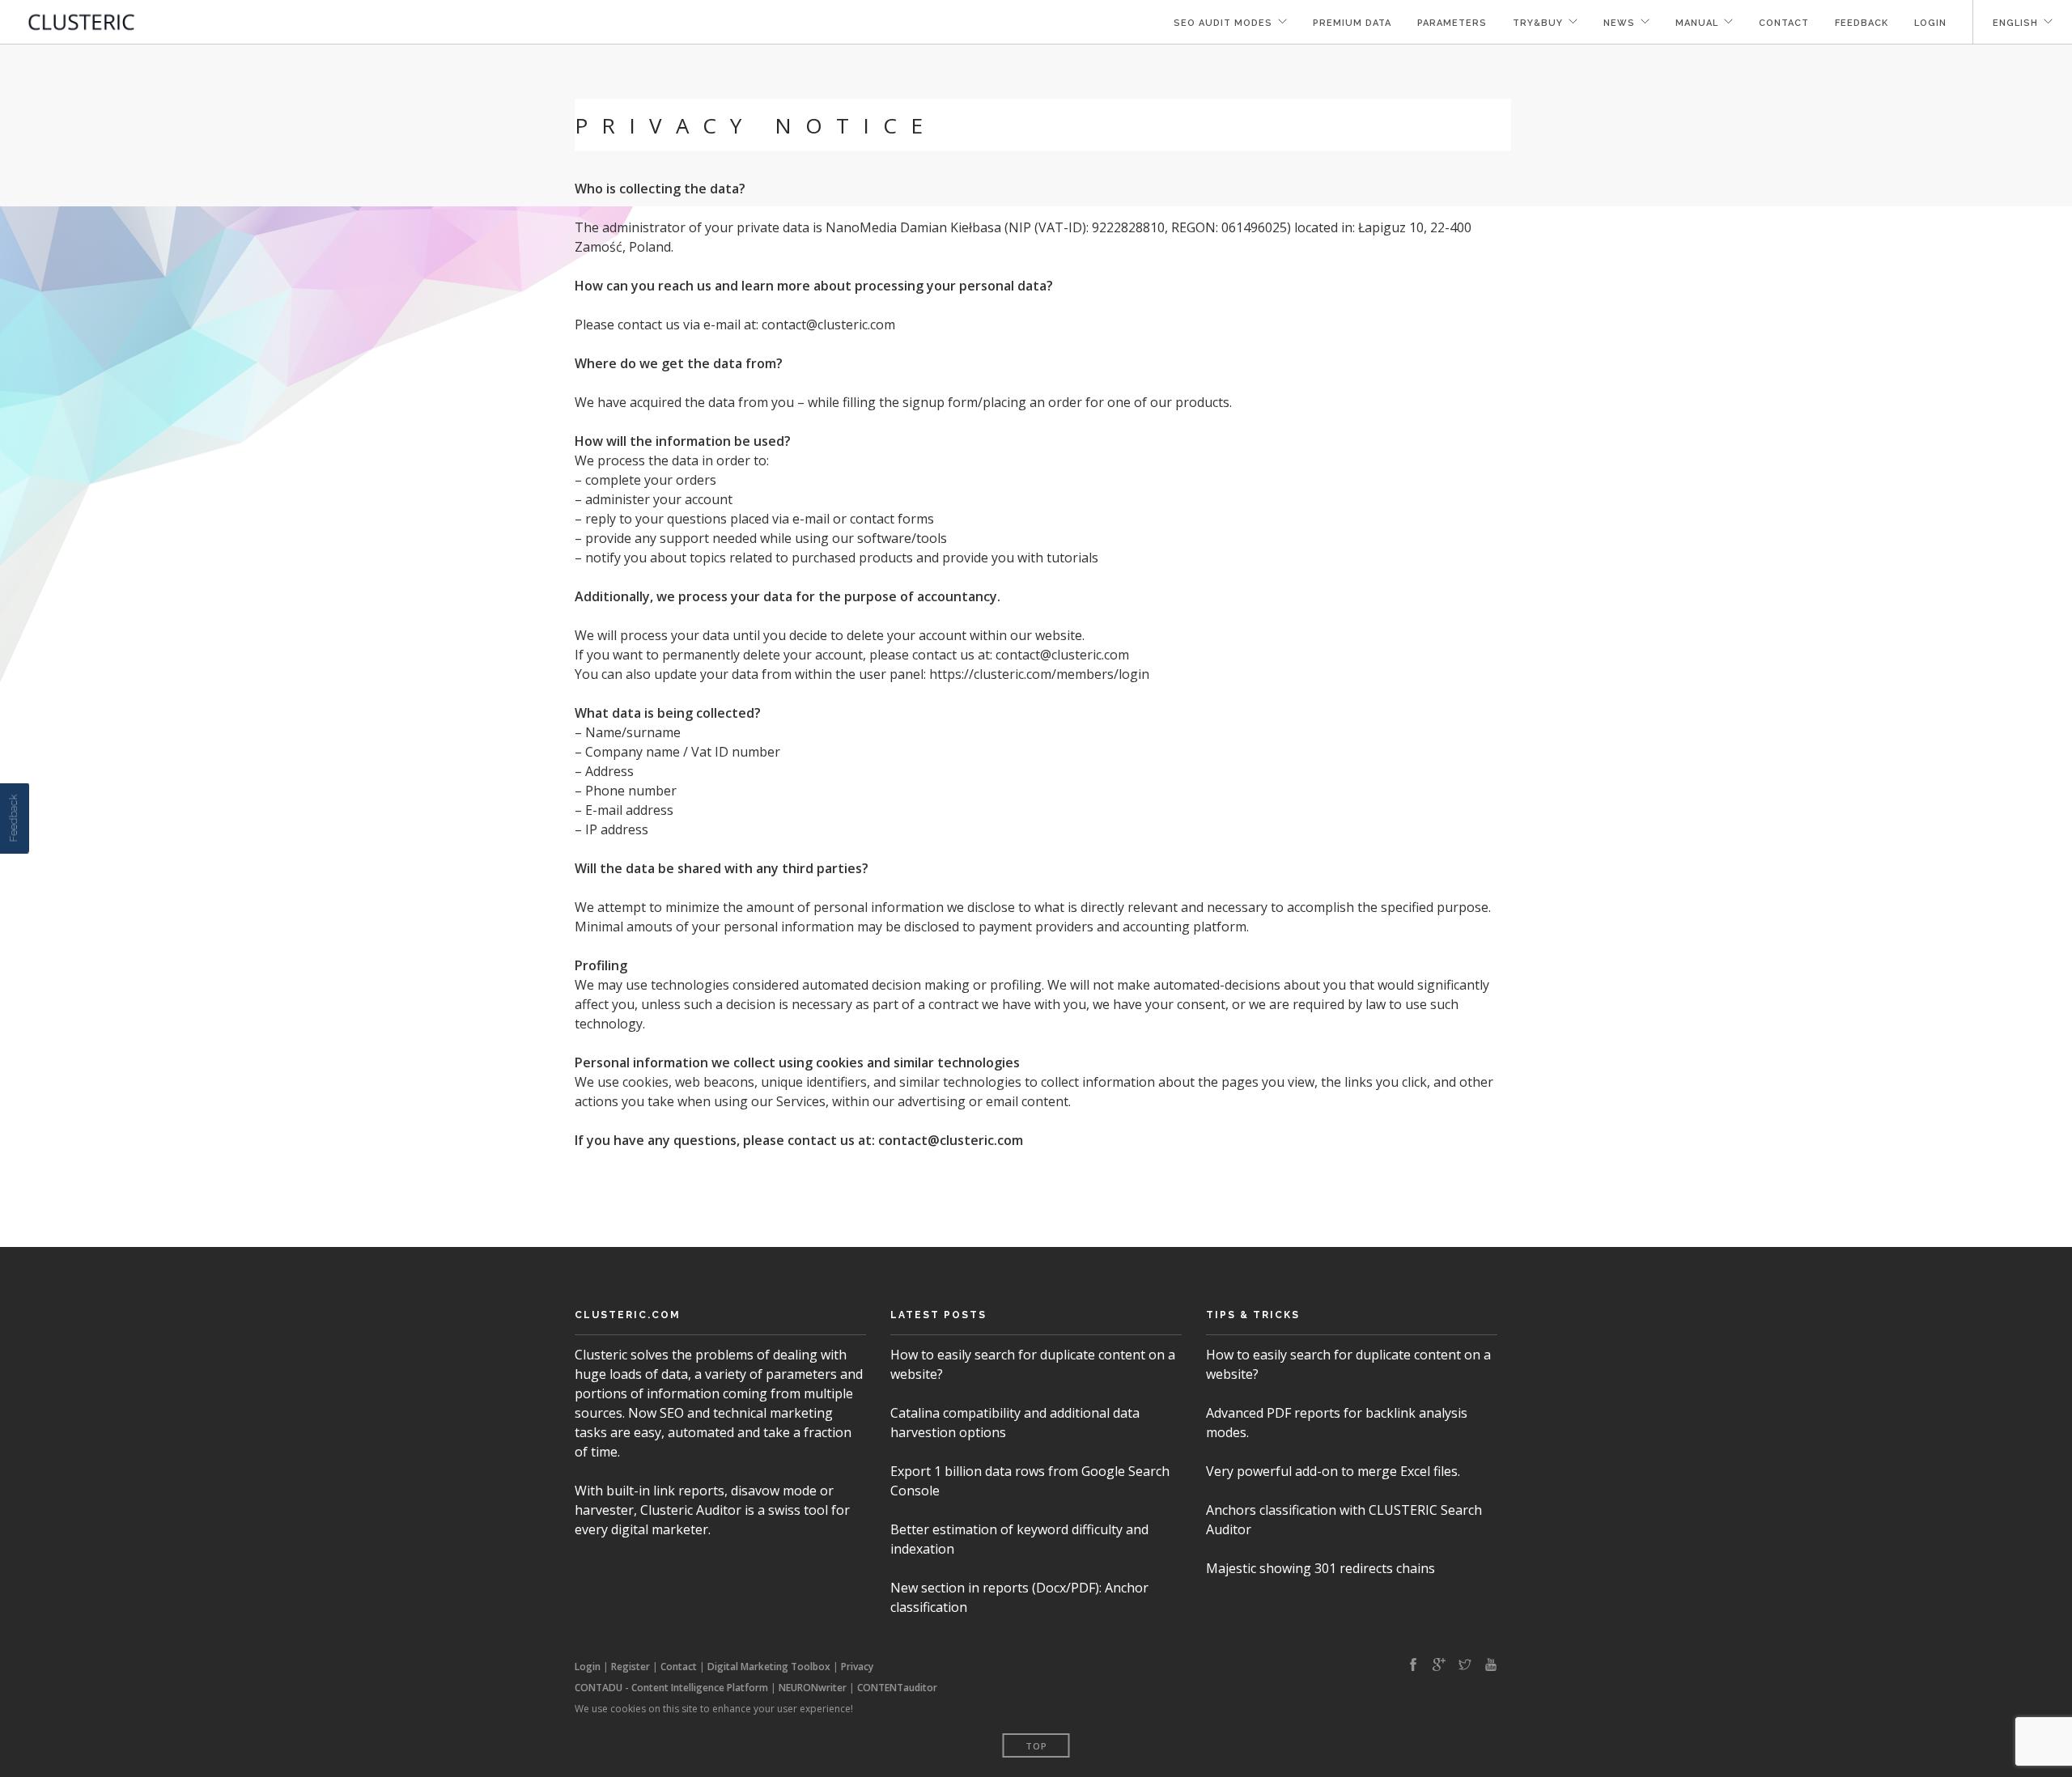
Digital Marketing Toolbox (769, 1667)
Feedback (1862, 23)
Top (1036, 1746)
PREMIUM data (1352, 23)
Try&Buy (1538, 23)
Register (631, 1667)
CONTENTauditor (897, 1688)
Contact (1784, 23)
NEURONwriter (813, 1688)
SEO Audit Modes (1223, 23)
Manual (1697, 23)
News (1619, 23)
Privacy (857, 1667)
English (2015, 23)
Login (1930, 23)
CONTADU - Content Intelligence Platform (671, 1688)
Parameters (1452, 23)
